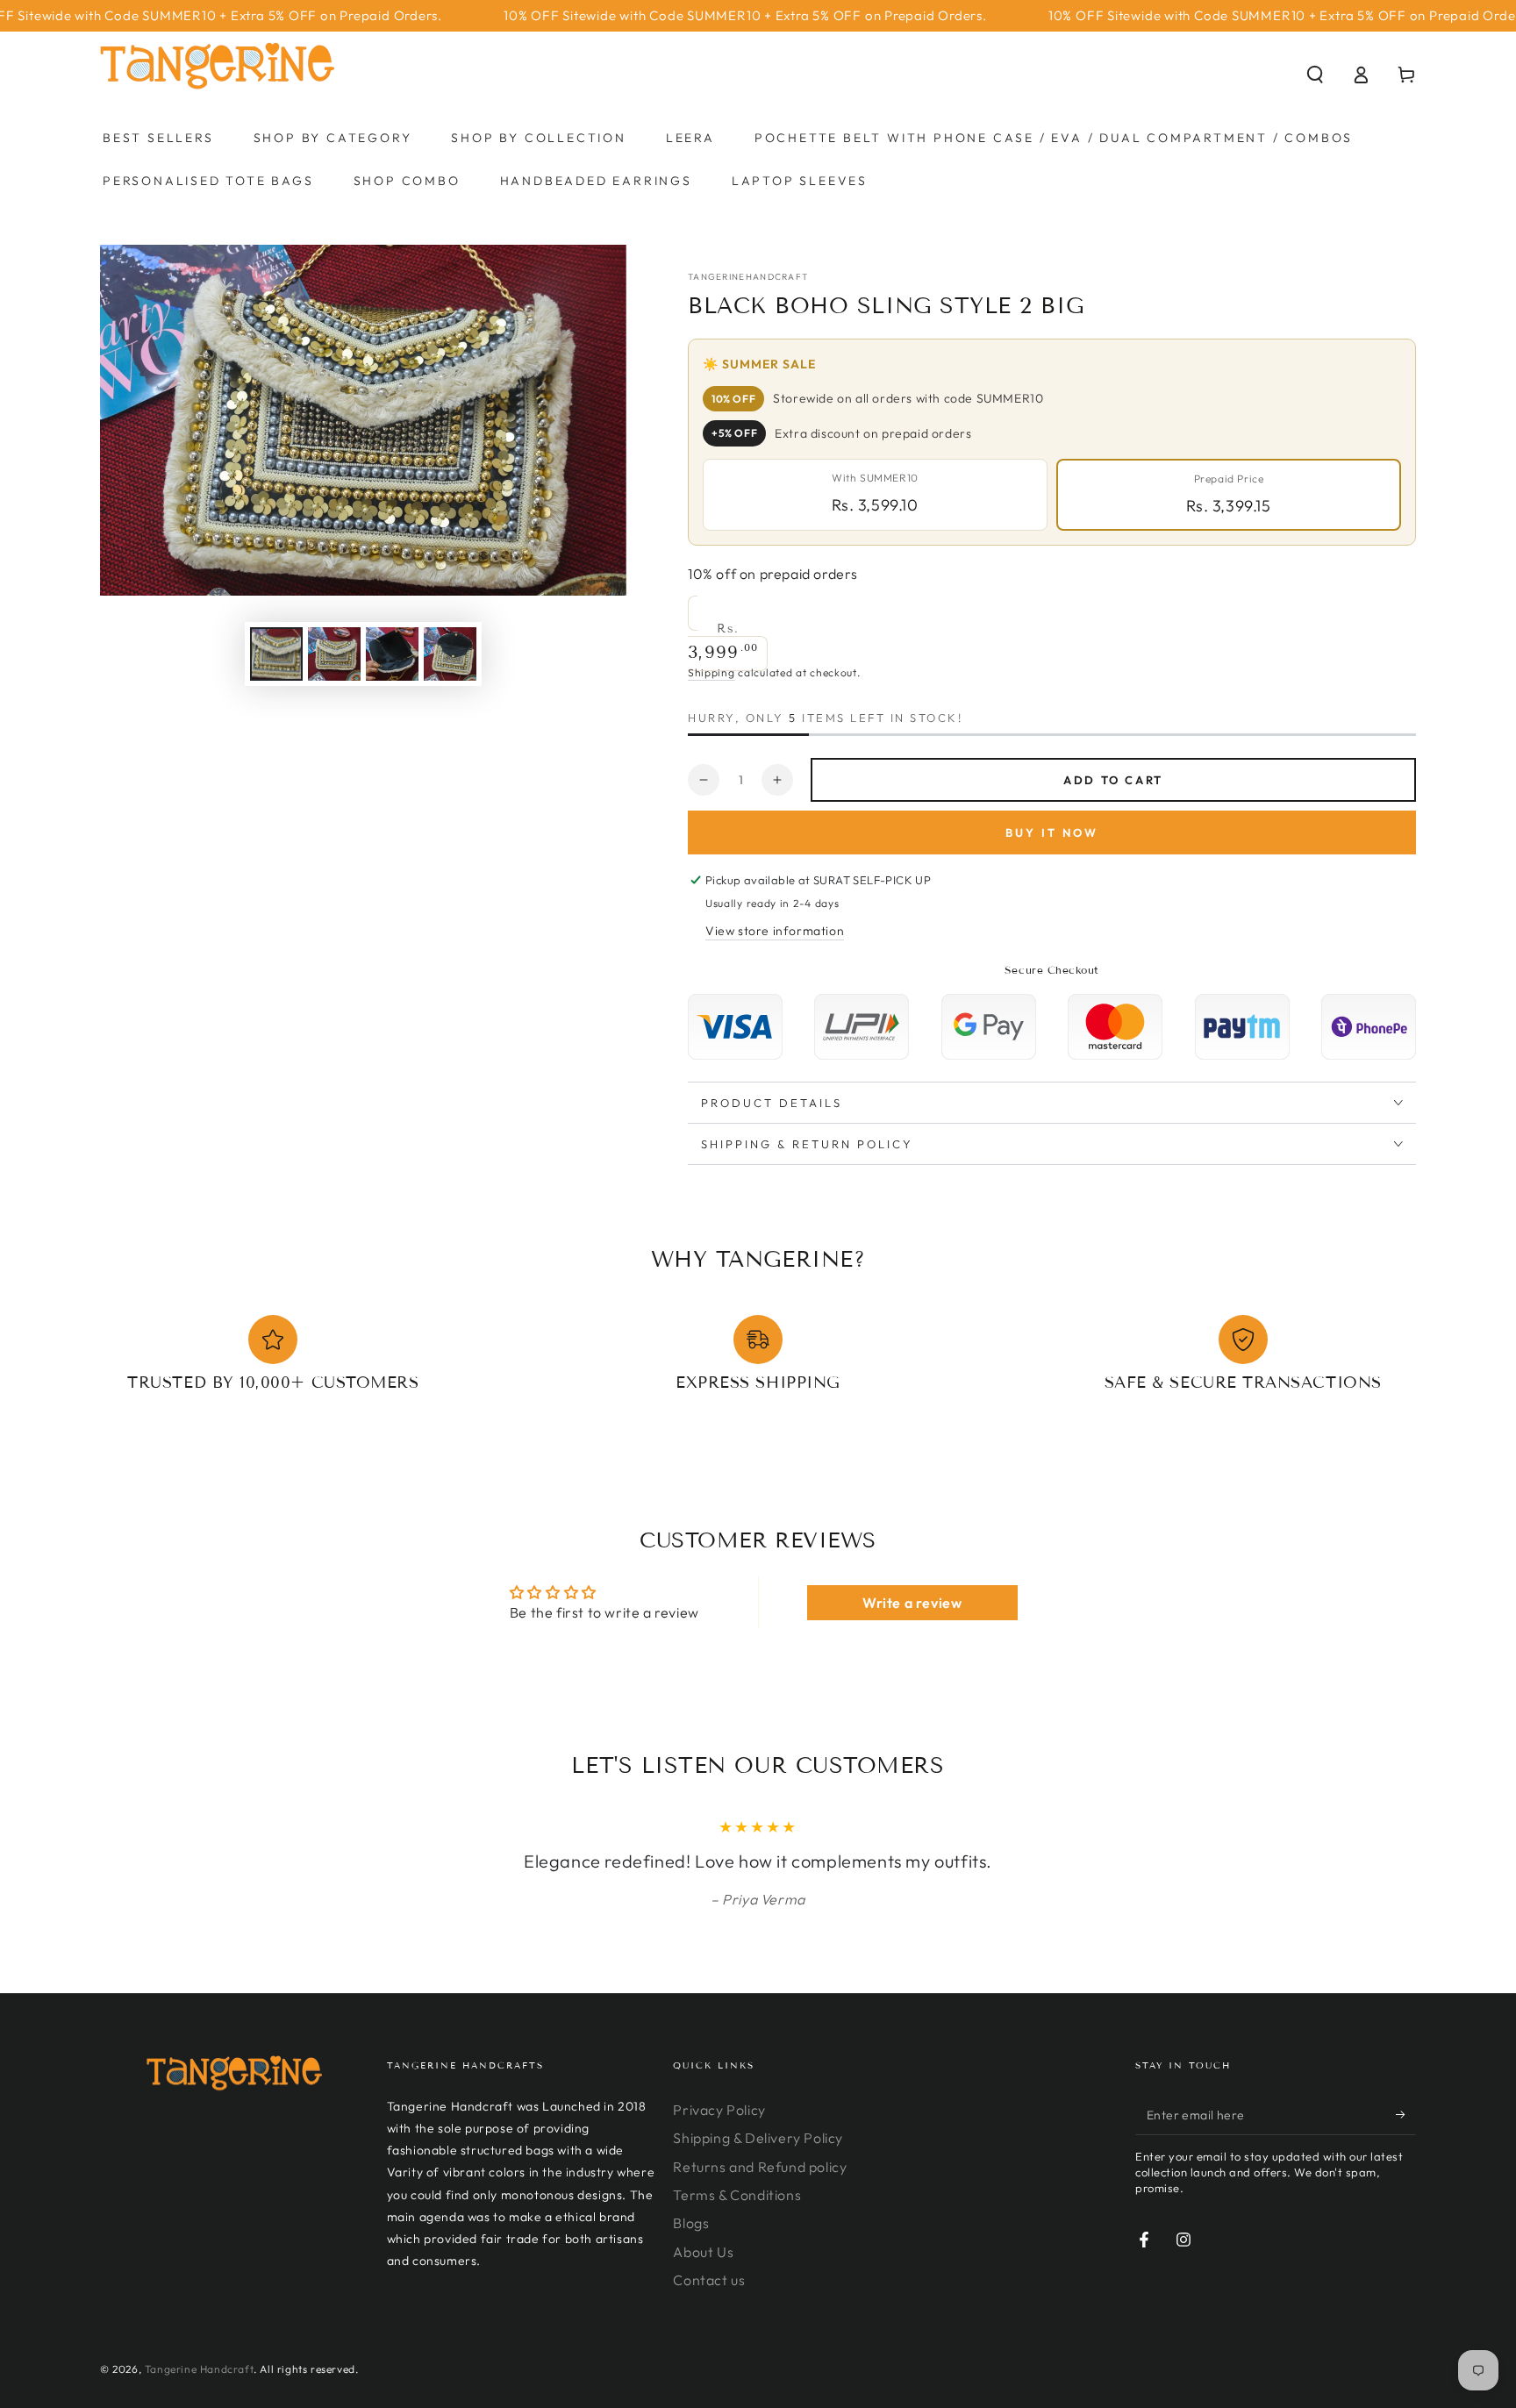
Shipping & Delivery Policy (758, 2138)
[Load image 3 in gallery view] (392, 654)
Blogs (691, 2223)
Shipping (712, 672)
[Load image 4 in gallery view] (450, 654)
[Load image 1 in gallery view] (276, 654)
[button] (1315, 75)
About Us (703, 2252)
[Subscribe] (1406, 2115)
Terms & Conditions (737, 2195)
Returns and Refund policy (760, 2167)
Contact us (709, 2280)
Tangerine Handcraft (199, 2369)
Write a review (912, 1603)
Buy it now (1052, 832)
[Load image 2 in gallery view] (334, 654)
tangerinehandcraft (748, 277)
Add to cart (1113, 780)
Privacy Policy (719, 2110)
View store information (775, 931)
